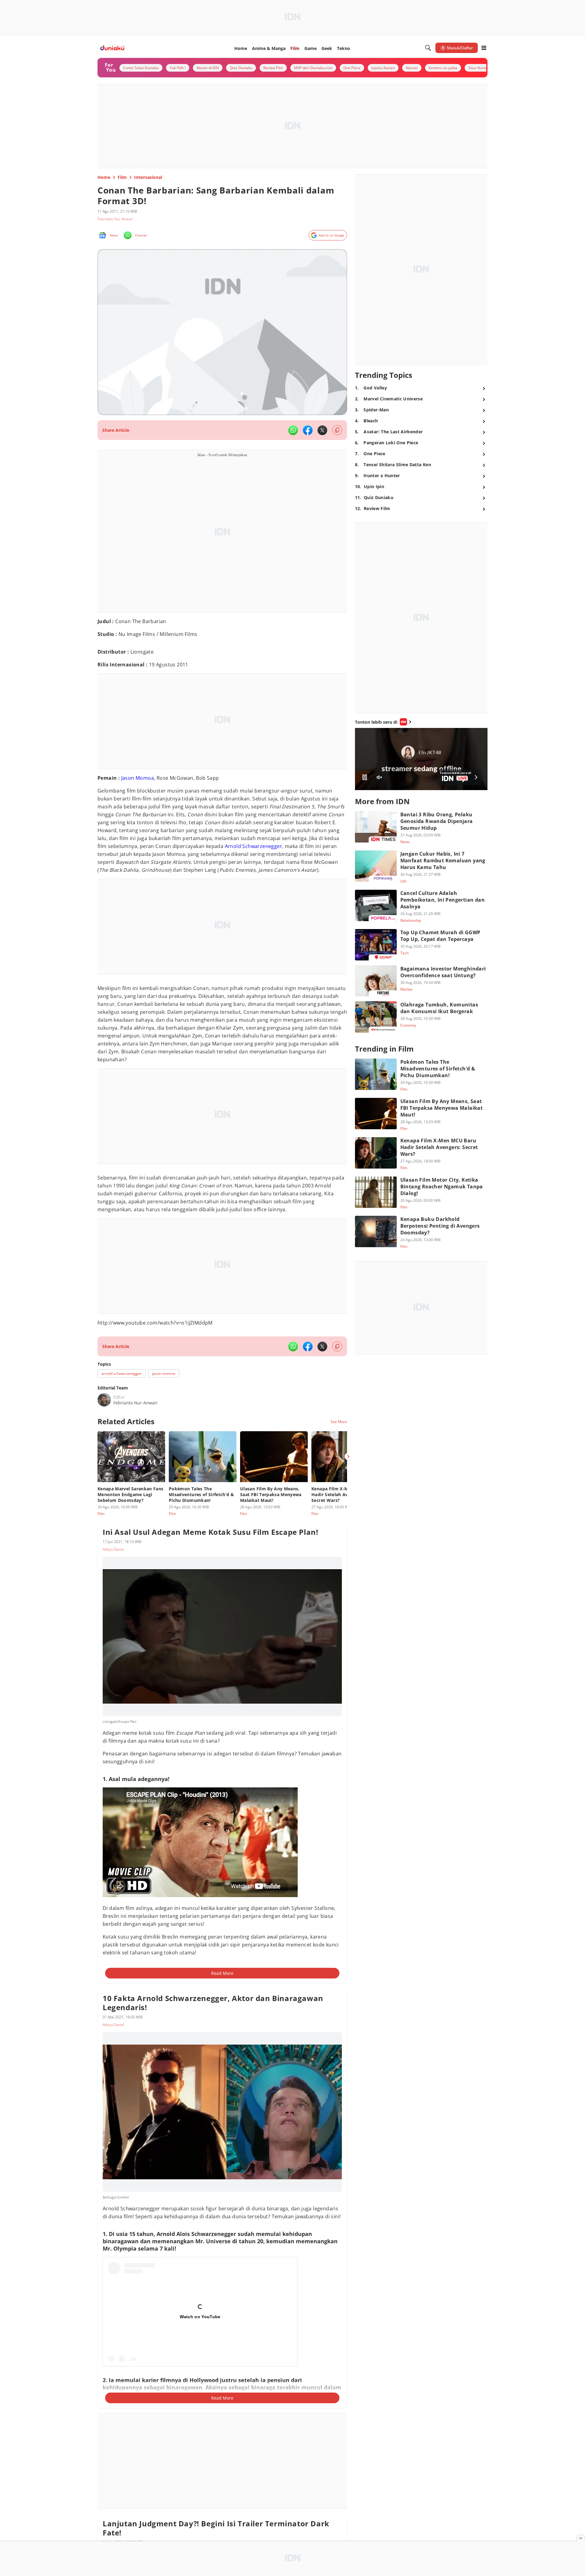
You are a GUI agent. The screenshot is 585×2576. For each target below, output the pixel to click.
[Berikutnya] (348, 1457)
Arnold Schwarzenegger (253, 846)
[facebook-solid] (308, 430)
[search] (428, 48)
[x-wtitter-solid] (322, 430)
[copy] (337, 430)
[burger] (484, 48)
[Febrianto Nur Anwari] (104, 1400)
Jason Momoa (138, 778)
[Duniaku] (112, 48)
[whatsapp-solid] (293, 430)
